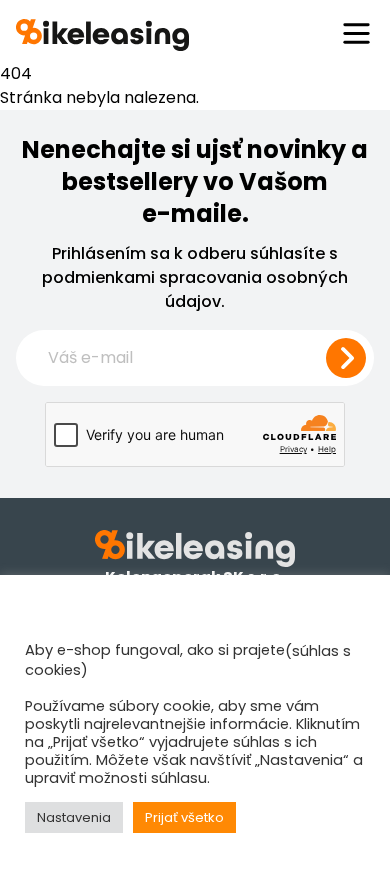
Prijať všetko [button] (184, 817)
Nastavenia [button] (74, 817)
